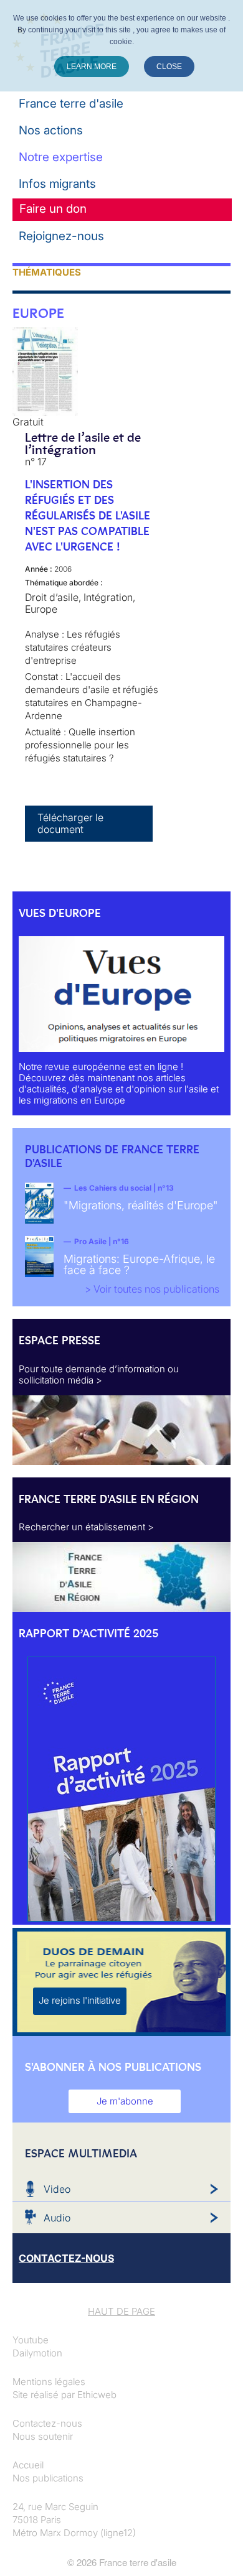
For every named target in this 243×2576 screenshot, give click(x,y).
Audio (57, 2218)
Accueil (28, 2465)
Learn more (92, 67)
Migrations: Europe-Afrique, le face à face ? (139, 1264)
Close (169, 67)
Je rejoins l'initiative (80, 2000)
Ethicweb (97, 2395)
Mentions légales (49, 2382)
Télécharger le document (70, 823)
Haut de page (121, 2311)
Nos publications (48, 2478)
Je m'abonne (125, 2101)
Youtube (31, 2340)
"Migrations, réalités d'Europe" (141, 1205)
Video (57, 2189)
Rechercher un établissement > (86, 1527)
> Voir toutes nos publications (152, 1289)
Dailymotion (37, 2353)
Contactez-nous (47, 2423)
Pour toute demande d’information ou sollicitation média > (99, 1374)
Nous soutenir (43, 2436)
